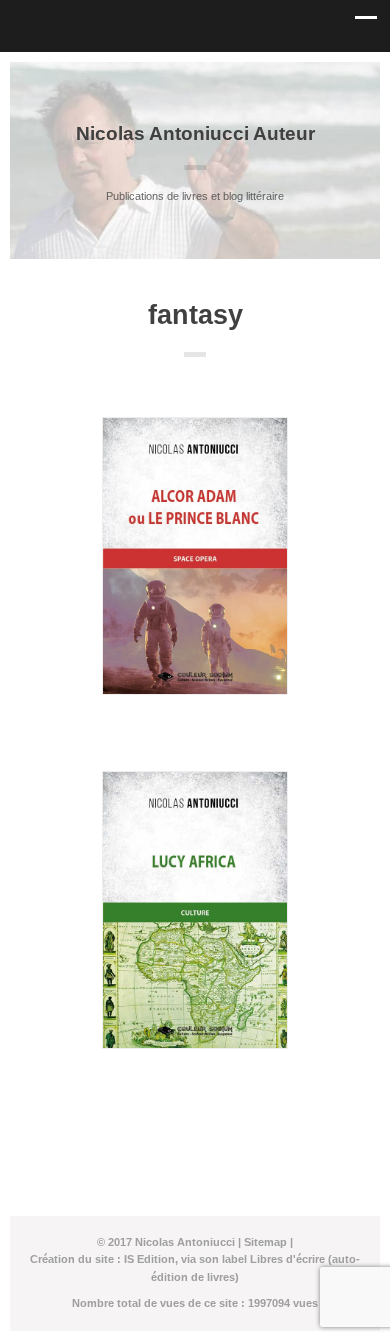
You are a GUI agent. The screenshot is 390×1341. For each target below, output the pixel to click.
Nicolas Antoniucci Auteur (195, 133)
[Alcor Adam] (195, 556)
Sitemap (265, 1242)
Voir (195, 731)
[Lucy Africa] (195, 910)
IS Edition (149, 1259)
